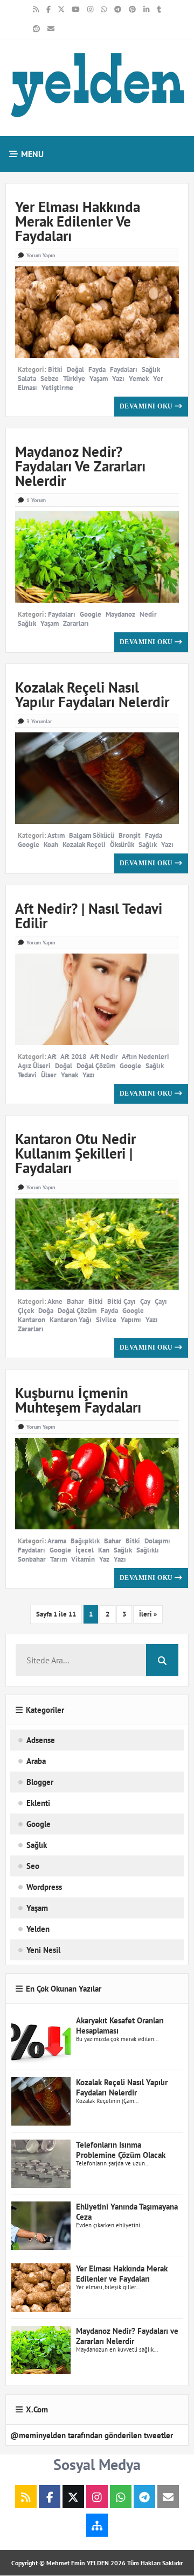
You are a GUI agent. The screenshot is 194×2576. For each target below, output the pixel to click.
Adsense (41, 1740)
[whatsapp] (104, 10)
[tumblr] (159, 10)
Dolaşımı (157, 1541)
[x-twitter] (61, 10)
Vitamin (83, 1559)
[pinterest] (132, 10)
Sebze (50, 379)
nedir (148, 614)
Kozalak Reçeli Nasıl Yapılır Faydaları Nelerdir (92, 694)
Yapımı (131, 1320)
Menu (31, 154)
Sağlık (151, 369)
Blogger (40, 1782)
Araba (36, 1761)
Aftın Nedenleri (145, 1057)
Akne (55, 1301)
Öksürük (122, 845)
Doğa (46, 1311)
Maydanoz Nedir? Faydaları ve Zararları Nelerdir (80, 466)
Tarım (58, 1559)
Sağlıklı (148, 1550)
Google (91, 614)
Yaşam (99, 379)
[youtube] (76, 10)
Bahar (75, 1301)
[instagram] (90, 10)
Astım (56, 835)
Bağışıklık (85, 1541)
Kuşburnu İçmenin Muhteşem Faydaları (78, 1400)
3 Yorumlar (39, 721)
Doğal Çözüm (96, 1066)
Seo (33, 1866)
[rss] (36, 10)
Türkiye (74, 379)
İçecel (85, 1550)
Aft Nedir (104, 1057)
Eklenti (38, 1803)
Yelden (38, 1929)
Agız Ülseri (34, 1066)
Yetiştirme (57, 388)
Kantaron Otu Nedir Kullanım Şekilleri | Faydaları (75, 1153)
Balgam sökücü (92, 835)
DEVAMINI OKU (147, 406)
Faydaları (124, 369)
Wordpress (44, 1887)
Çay (145, 1301)
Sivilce (106, 1320)
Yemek (139, 379)
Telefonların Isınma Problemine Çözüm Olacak (121, 2150)
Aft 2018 (73, 1057)
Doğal (75, 369)
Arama (57, 1541)
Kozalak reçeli (84, 845)
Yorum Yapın (41, 255)
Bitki (55, 369)
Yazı (118, 379)
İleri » (148, 1614)
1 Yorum (36, 500)
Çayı (161, 1301)
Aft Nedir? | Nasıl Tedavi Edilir (89, 916)
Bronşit (130, 835)
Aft (52, 1057)
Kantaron (32, 1320)
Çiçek (26, 1311)
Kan (104, 1550)
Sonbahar (32, 1559)
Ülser (49, 1075)
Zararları (76, 623)
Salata (27, 379)
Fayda (97, 369)
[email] (51, 29)
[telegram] (118, 10)
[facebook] (48, 10)
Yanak (70, 1075)
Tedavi (27, 1075)
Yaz (104, 1559)
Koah (51, 845)
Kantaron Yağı (71, 1320)
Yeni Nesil (43, 1950)
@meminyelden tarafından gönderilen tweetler (92, 2435)
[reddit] (36, 29)
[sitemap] (97, 2526)
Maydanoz (120, 614)
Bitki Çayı (122, 1301)
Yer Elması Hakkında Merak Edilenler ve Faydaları (78, 221)
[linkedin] (146, 10)
